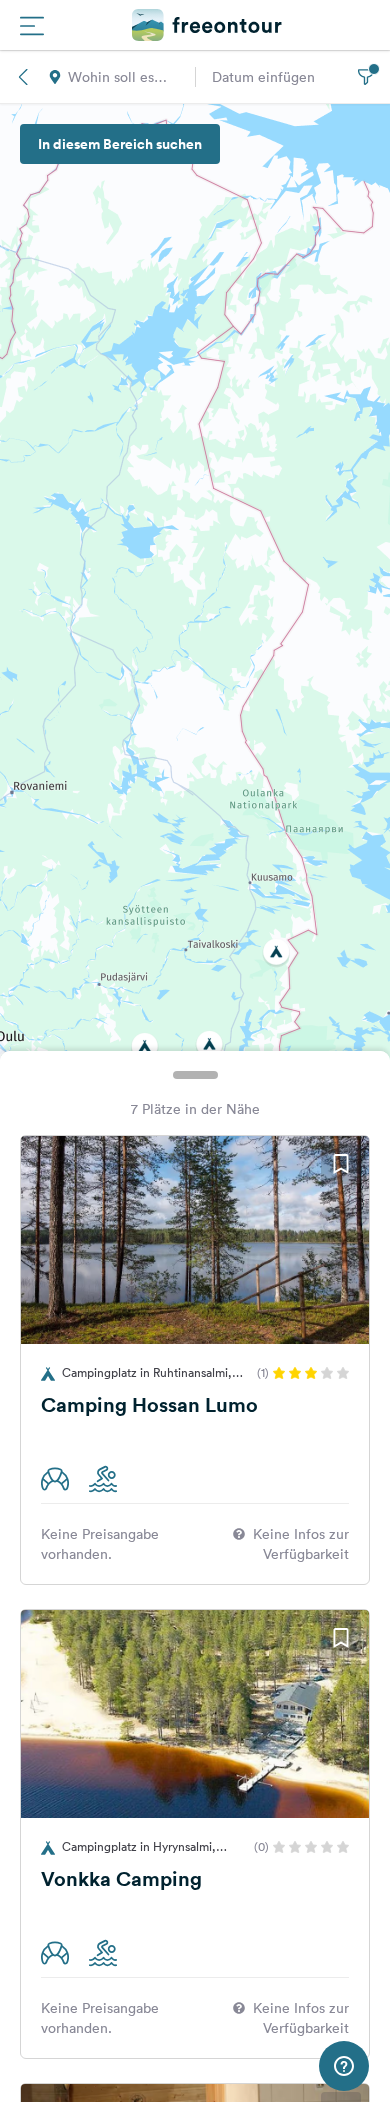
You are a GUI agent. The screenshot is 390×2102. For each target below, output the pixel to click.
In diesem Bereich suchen (120, 144)
